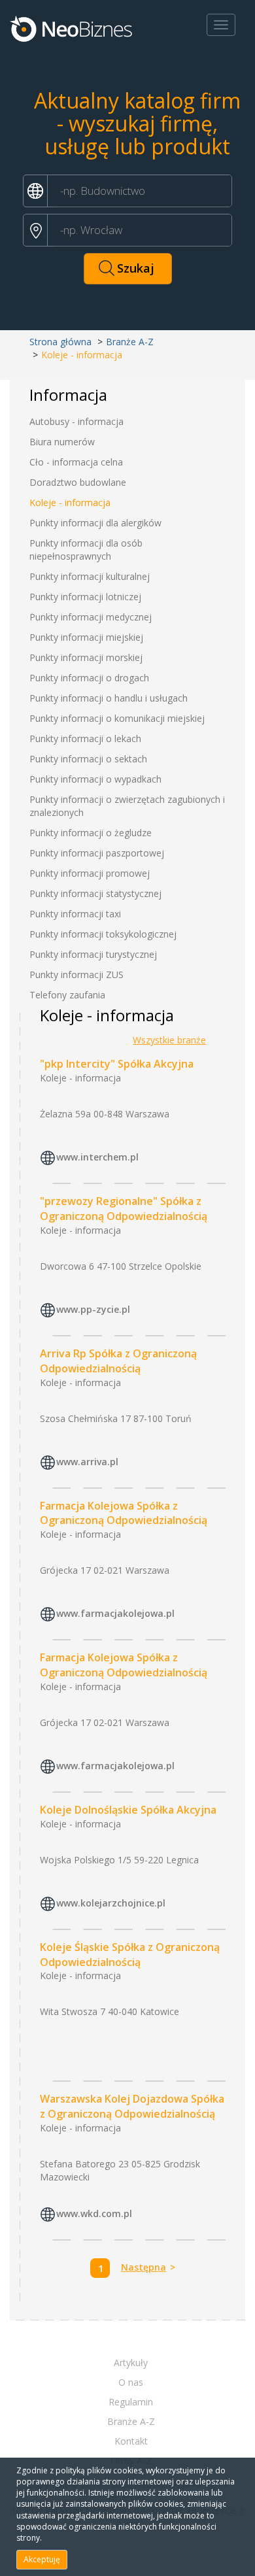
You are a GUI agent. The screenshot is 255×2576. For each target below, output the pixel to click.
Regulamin (131, 2402)
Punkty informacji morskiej (86, 657)
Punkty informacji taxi (75, 914)
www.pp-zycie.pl (93, 1309)
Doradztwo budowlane (78, 482)
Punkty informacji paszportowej (97, 853)
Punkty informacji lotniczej (85, 597)
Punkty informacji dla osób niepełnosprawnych (86, 550)
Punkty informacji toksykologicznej (103, 934)
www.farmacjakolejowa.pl (115, 1614)
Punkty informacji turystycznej (93, 954)
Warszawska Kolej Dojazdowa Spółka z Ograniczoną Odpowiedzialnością (132, 2106)
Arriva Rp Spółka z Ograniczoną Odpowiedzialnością (118, 1361)
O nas (131, 2382)
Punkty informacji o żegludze (91, 833)
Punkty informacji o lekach (85, 738)
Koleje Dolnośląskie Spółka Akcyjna (128, 1810)
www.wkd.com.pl (94, 2213)
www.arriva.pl (87, 1462)
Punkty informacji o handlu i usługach (109, 698)
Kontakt (131, 2441)
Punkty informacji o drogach (89, 678)
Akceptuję (42, 2559)
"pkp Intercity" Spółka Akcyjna (117, 1064)
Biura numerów (62, 442)
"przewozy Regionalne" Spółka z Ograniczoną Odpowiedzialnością (124, 1209)
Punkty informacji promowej (90, 873)
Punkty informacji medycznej (91, 617)
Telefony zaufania (67, 995)
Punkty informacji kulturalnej (90, 576)
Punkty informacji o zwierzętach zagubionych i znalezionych (127, 806)
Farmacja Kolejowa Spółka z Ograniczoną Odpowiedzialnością (124, 1513)
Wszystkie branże (169, 1040)
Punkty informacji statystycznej (95, 893)
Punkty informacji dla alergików (95, 523)
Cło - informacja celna (76, 462)
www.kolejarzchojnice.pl (111, 1903)
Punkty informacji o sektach (88, 759)
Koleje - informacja (70, 502)
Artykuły (131, 2363)
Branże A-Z (130, 342)
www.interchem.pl (97, 1157)
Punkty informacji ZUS (76, 974)
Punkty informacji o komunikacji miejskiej (117, 718)
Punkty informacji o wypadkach (95, 779)
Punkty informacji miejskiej (86, 637)
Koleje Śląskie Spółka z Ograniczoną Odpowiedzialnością (130, 1955)
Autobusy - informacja (76, 421)
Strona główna (60, 342)
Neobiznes (72, 28)
